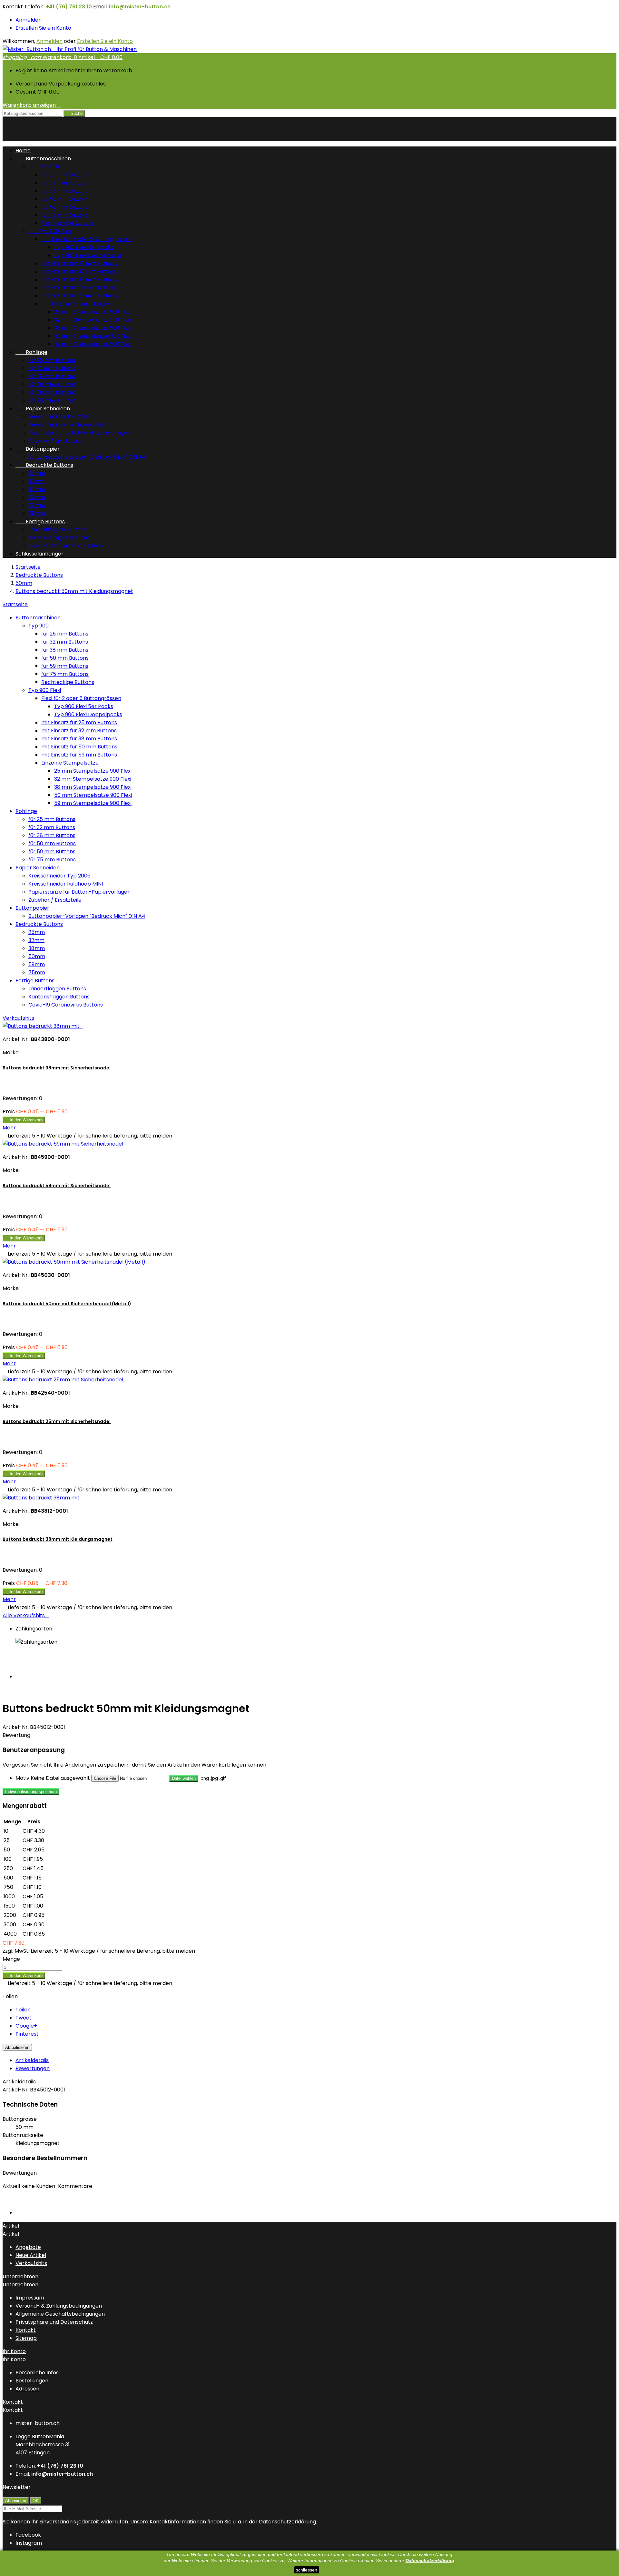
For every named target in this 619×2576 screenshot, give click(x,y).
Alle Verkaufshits (26, 1615)
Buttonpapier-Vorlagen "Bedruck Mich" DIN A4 (87, 457)
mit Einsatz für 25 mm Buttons (79, 263)
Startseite (15, 604)
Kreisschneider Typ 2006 (59, 417)
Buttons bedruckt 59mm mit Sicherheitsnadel (57, 1186)
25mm (37, 473)
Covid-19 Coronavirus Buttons (66, 546)
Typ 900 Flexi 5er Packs (84, 247)
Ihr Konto (14, 2351)
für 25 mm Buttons (65, 175)
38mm (37, 489)
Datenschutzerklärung (430, 2561)
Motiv (22, 1778)
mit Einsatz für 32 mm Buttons (79, 271)
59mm (37, 505)
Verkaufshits (18, 1018)
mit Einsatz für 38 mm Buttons (79, 280)
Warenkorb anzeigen (32, 105)
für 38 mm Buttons (65, 191)
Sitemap (26, 2338)
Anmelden (29, 20)
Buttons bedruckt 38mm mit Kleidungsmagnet (58, 1539)
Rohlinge (31, 352)
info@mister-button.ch (140, 7)
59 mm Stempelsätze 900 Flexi (93, 344)
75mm (37, 513)
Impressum (30, 2298)
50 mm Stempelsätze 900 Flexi (93, 336)
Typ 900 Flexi (50, 231)
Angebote (28, 2247)
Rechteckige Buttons (68, 223)
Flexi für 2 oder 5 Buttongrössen (86, 239)
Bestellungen (32, 2381)
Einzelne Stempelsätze (75, 304)
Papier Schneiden (43, 409)
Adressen (27, 2389)
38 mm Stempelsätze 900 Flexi (93, 328)
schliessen (307, 2570)
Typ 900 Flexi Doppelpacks (88, 255)
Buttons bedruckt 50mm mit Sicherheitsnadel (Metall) (67, 1304)
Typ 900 (44, 167)
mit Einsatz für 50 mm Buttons (79, 288)
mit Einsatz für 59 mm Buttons (79, 296)
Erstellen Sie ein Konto (43, 28)
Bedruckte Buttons (44, 465)
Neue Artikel (31, 2255)
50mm (37, 497)
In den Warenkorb (24, 1120)
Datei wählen (184, 1778)
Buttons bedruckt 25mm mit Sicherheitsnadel (57, 1421)
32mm (36, 481)
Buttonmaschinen (43, 159)
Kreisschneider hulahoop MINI (66, 425)
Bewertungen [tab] (33, 2068)
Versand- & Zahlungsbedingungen (59, 2306)
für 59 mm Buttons (65, 207)
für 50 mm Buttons (65, 199)
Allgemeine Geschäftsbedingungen (60, 2314)
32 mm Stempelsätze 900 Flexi (93, 320)
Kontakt (13, 7)
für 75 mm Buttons (65, 215)
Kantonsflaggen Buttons (59, 538)
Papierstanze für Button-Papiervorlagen (79, 433)
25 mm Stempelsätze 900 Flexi (93, 312)
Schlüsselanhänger (39, 554)
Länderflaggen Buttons (57, 530)
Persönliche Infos (37, 2373)
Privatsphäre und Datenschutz (54, 2322)
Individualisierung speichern (31, 1792)
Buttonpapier (38, 449)
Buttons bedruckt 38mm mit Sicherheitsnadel (57, 1068)
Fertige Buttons (40, 521)
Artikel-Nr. (16, 1727)
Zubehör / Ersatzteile (55, 441)
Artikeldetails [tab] (32, 2060)
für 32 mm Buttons (65, 183)
